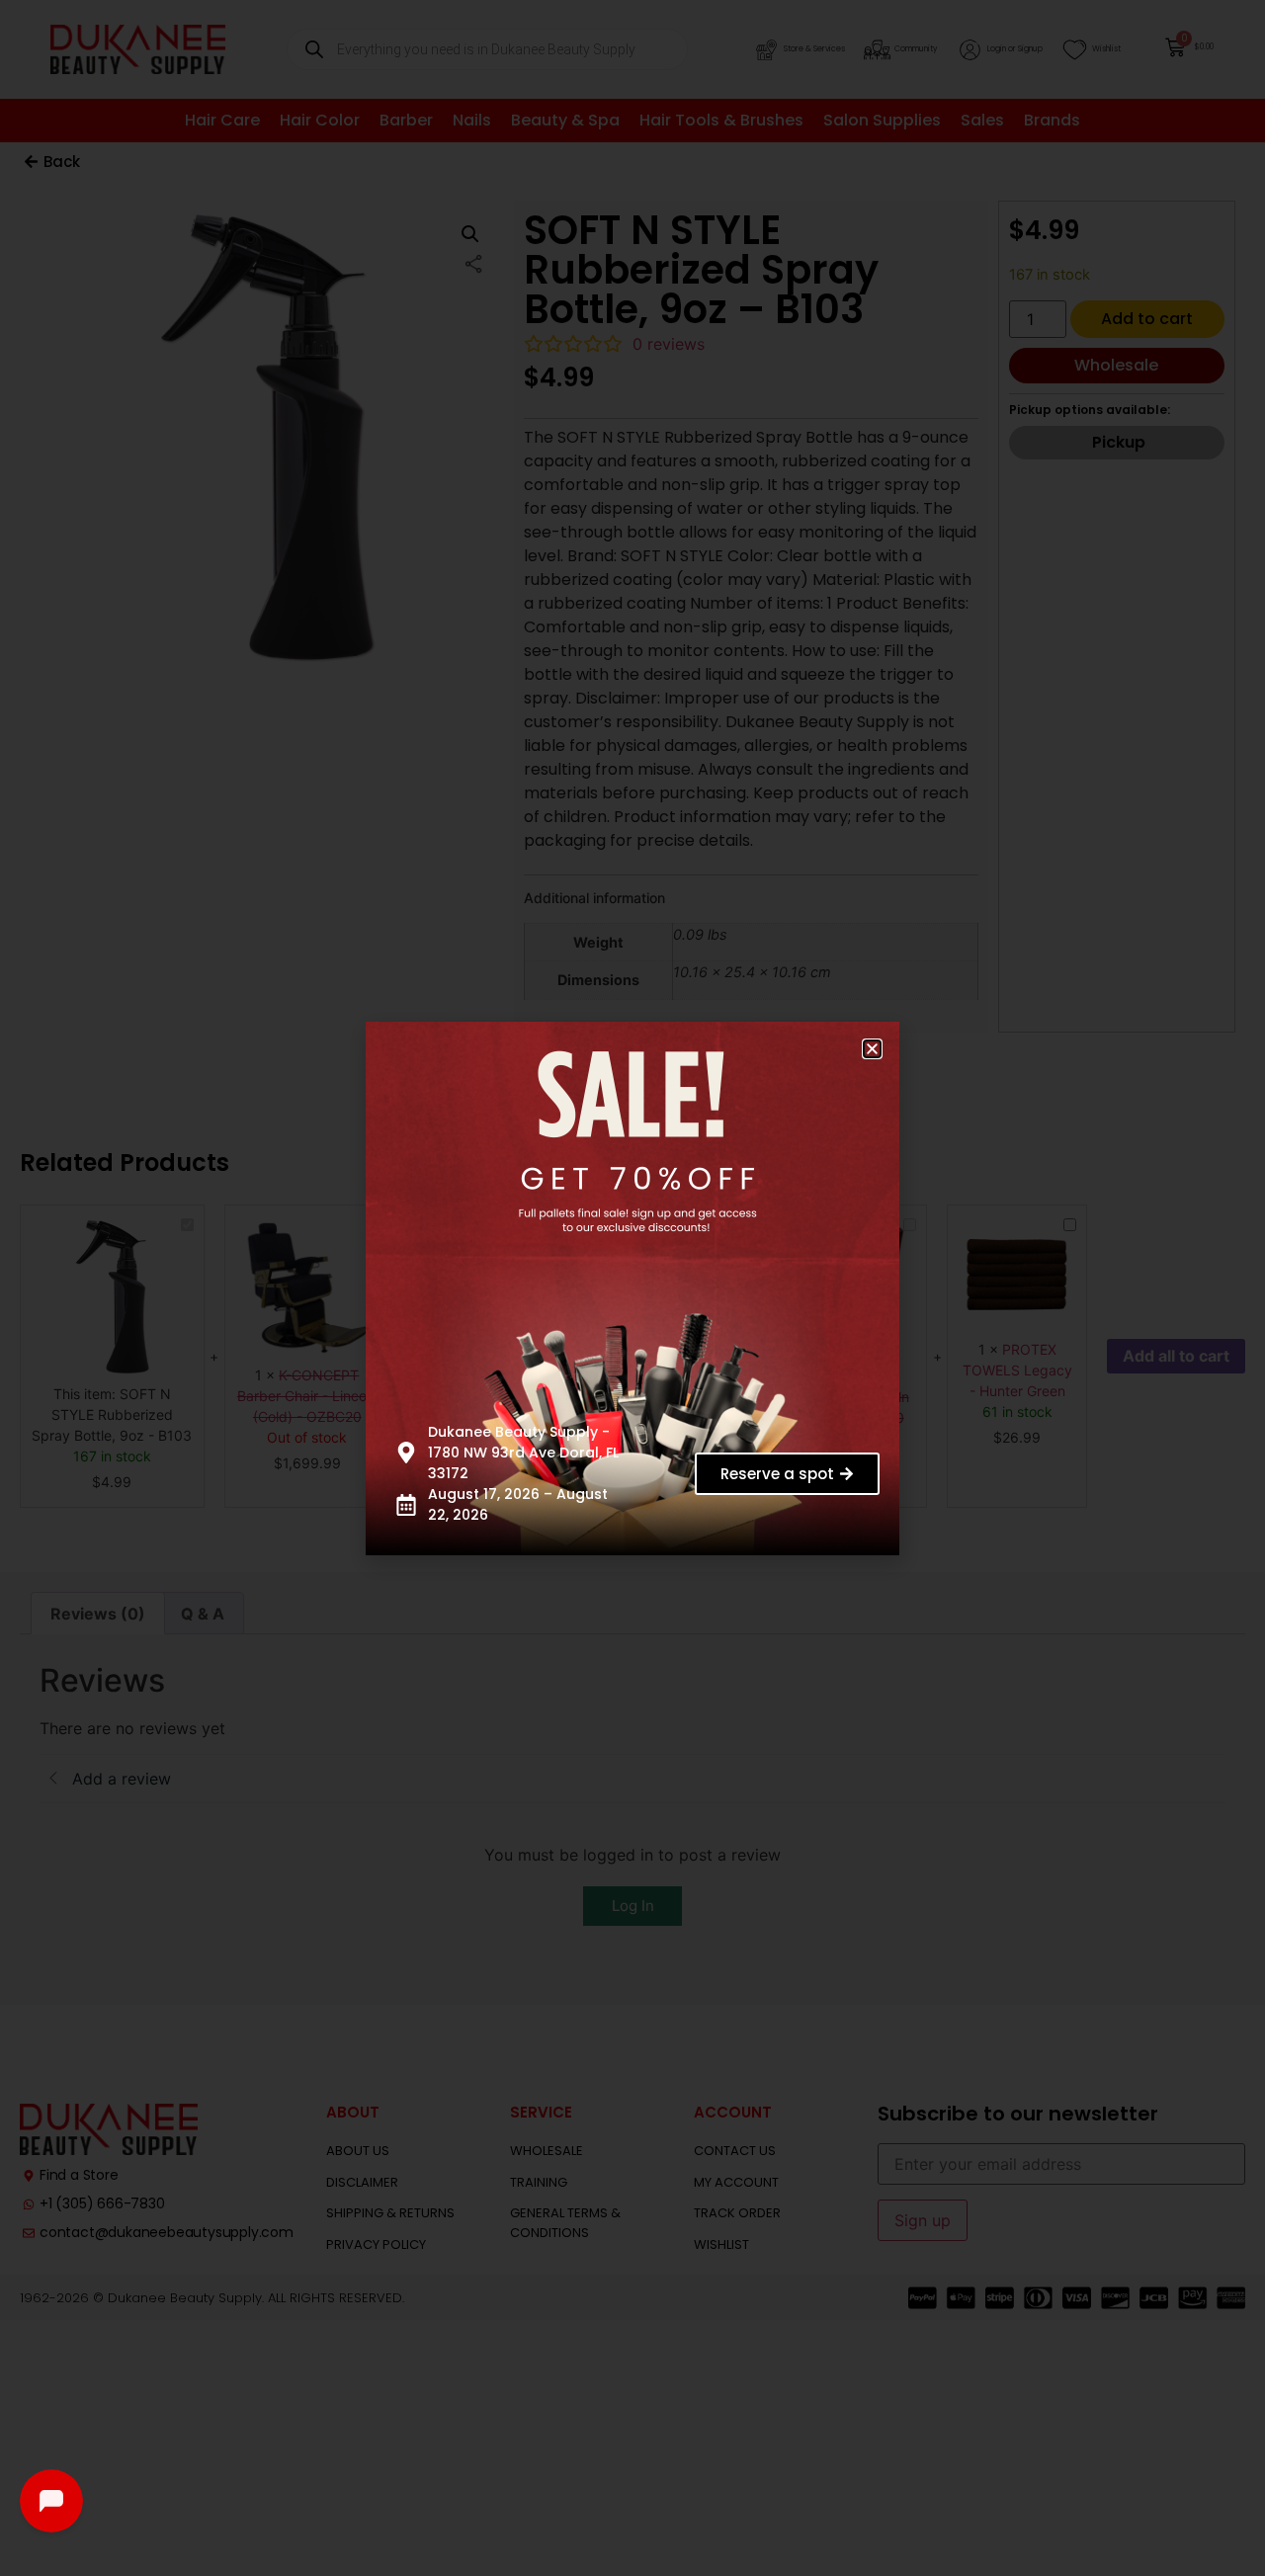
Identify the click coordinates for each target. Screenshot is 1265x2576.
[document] (632, 1288)
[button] (872, 1049)
